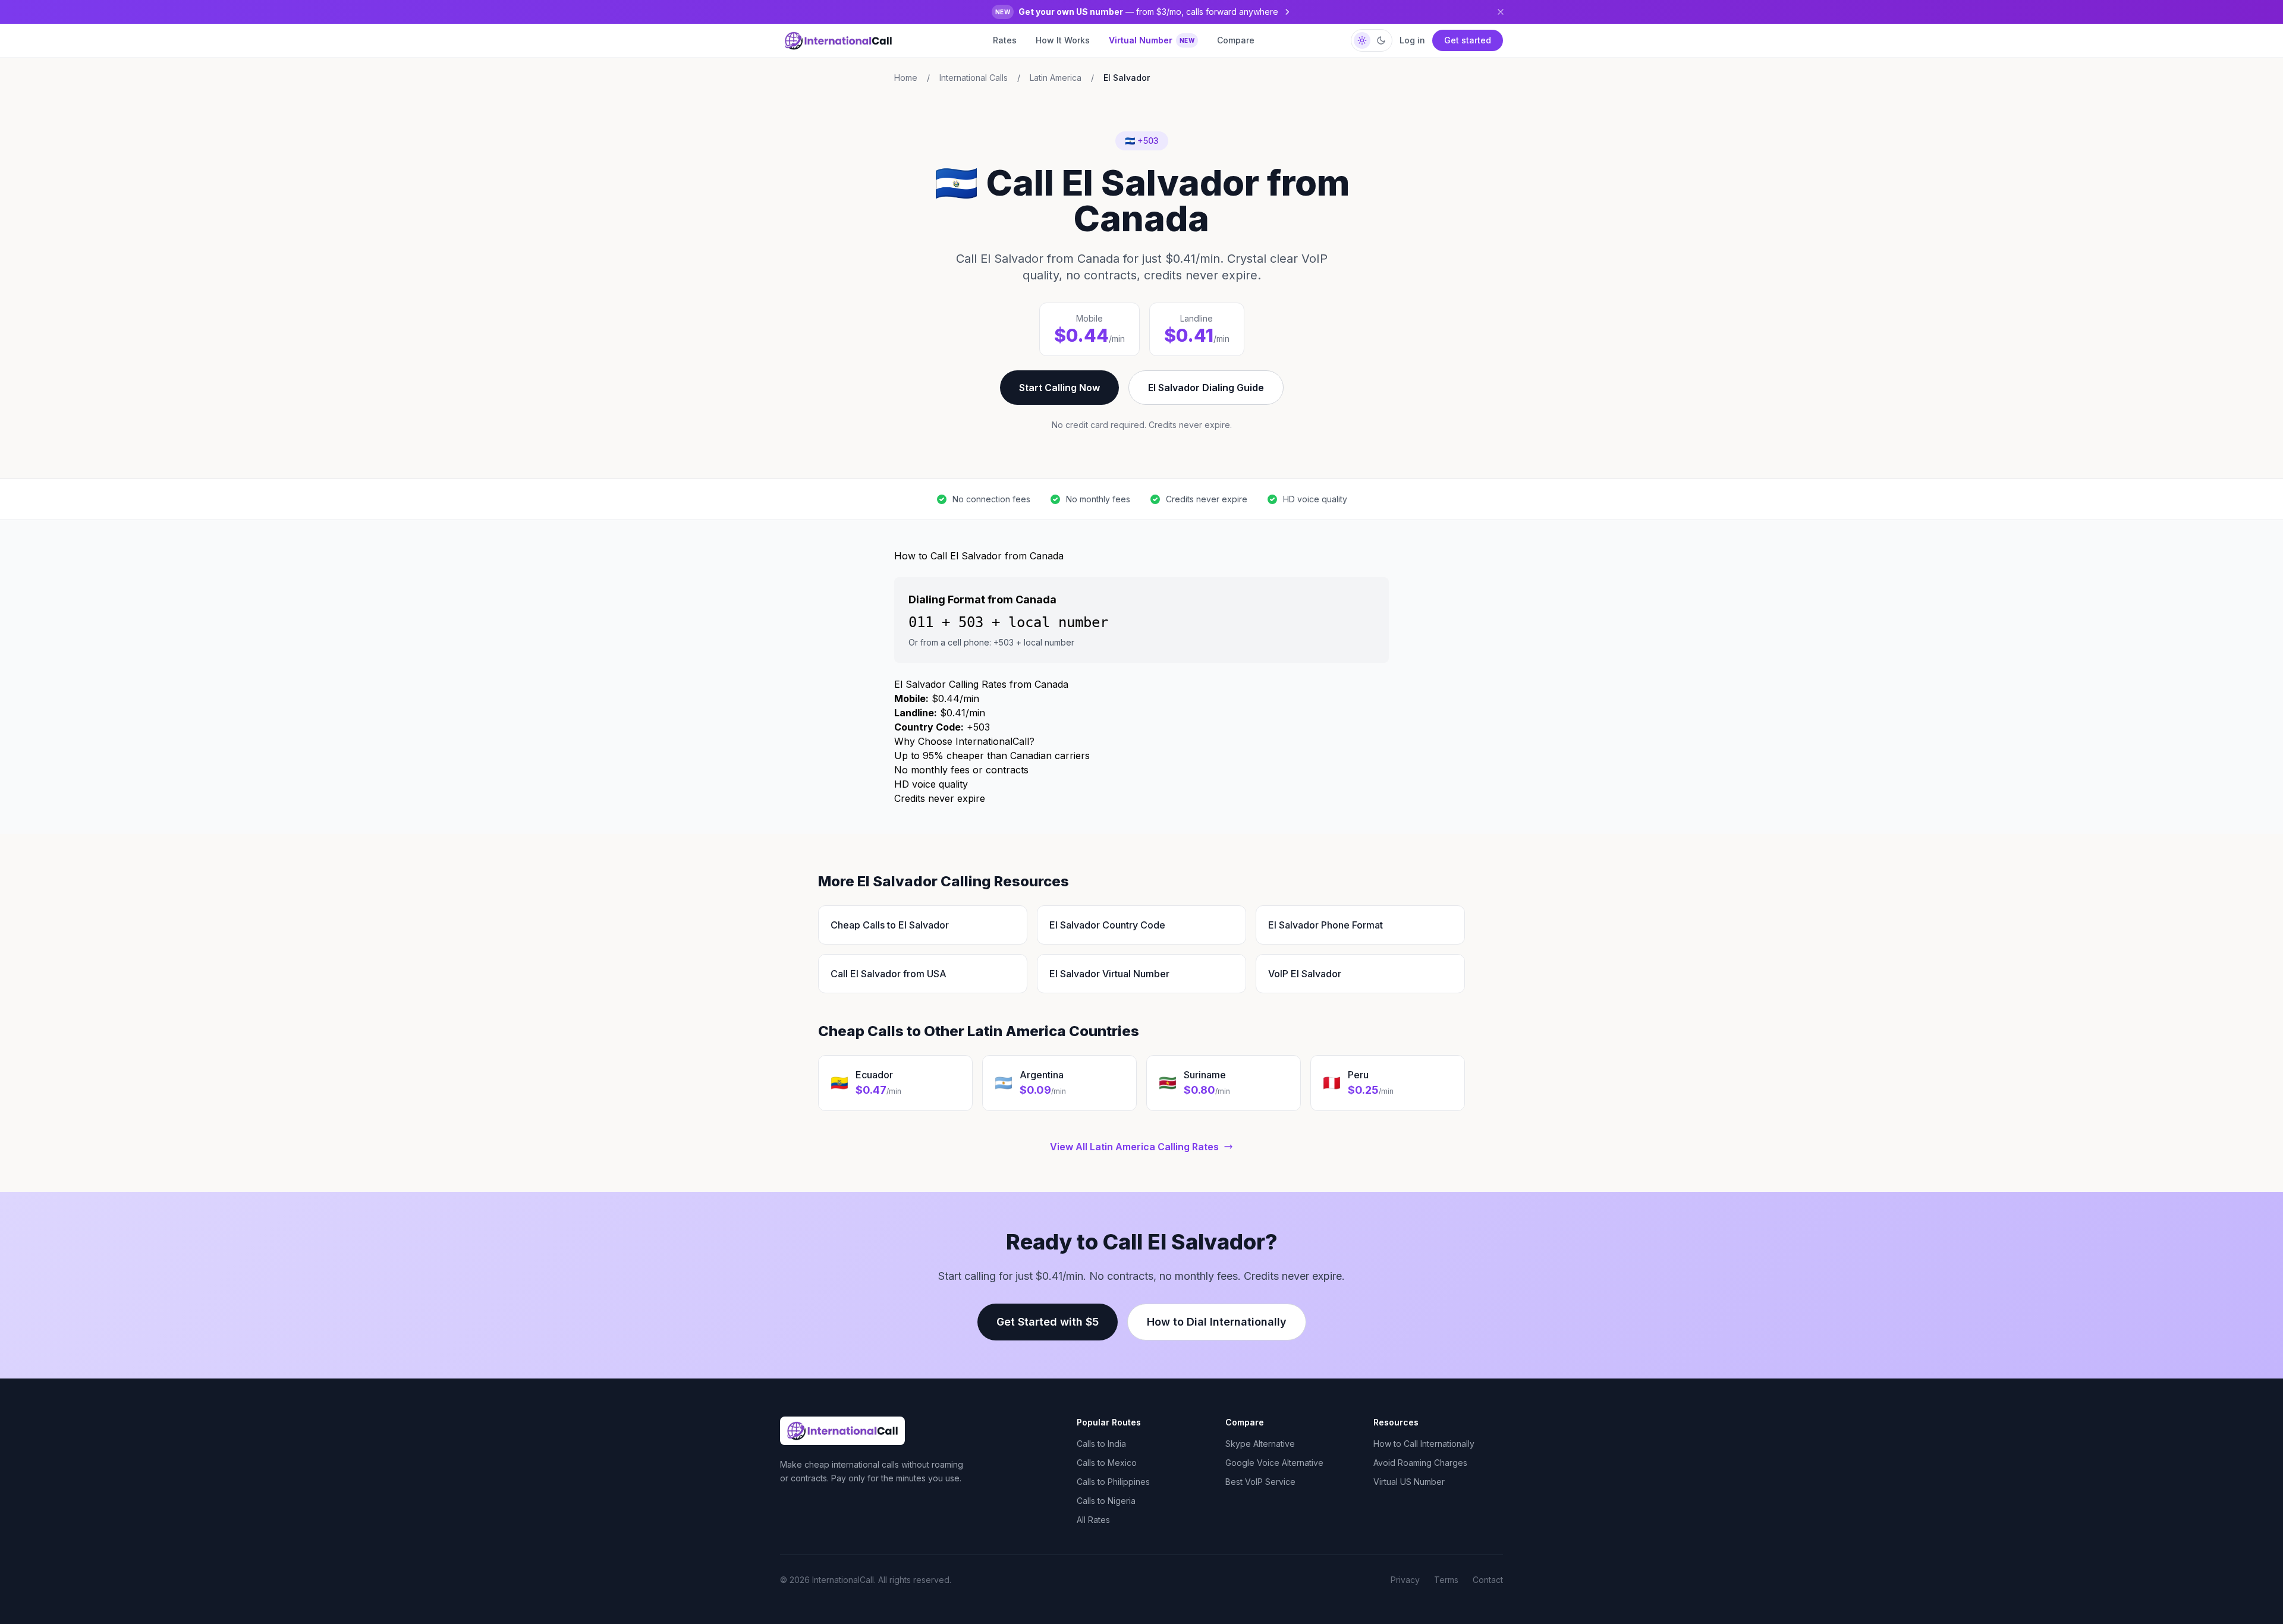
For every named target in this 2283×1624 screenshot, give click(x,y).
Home (906, 78)
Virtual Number (1152, 40)
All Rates (1093, 1520)
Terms (1446, 1580)
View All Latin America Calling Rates (1134, 1147)
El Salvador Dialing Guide (1206, 388)
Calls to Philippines (1113, 1482)
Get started (1468, 40)
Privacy (1405, 1580)
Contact (1488, 1580)
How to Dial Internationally (1217, 1322)
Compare (1236, 40)
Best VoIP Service (1260, 1482)
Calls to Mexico (1107, 1463)
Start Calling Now (1059, 388)
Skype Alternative (1260, 1444)
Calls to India (1101, 1444)
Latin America (1056, 78)
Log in (1412, 40)
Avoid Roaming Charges (1420, 1463)
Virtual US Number (1409, 1482)
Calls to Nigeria (1106, 1501)
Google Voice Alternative (1274, 1463)
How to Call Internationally (1424, 1444)
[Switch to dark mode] (1372, 40)
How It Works (1063, 40)
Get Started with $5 (1048, 1322)
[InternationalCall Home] (838, 40)
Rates (1005, 40)
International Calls (974, 78)
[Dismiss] (1501, 12)
